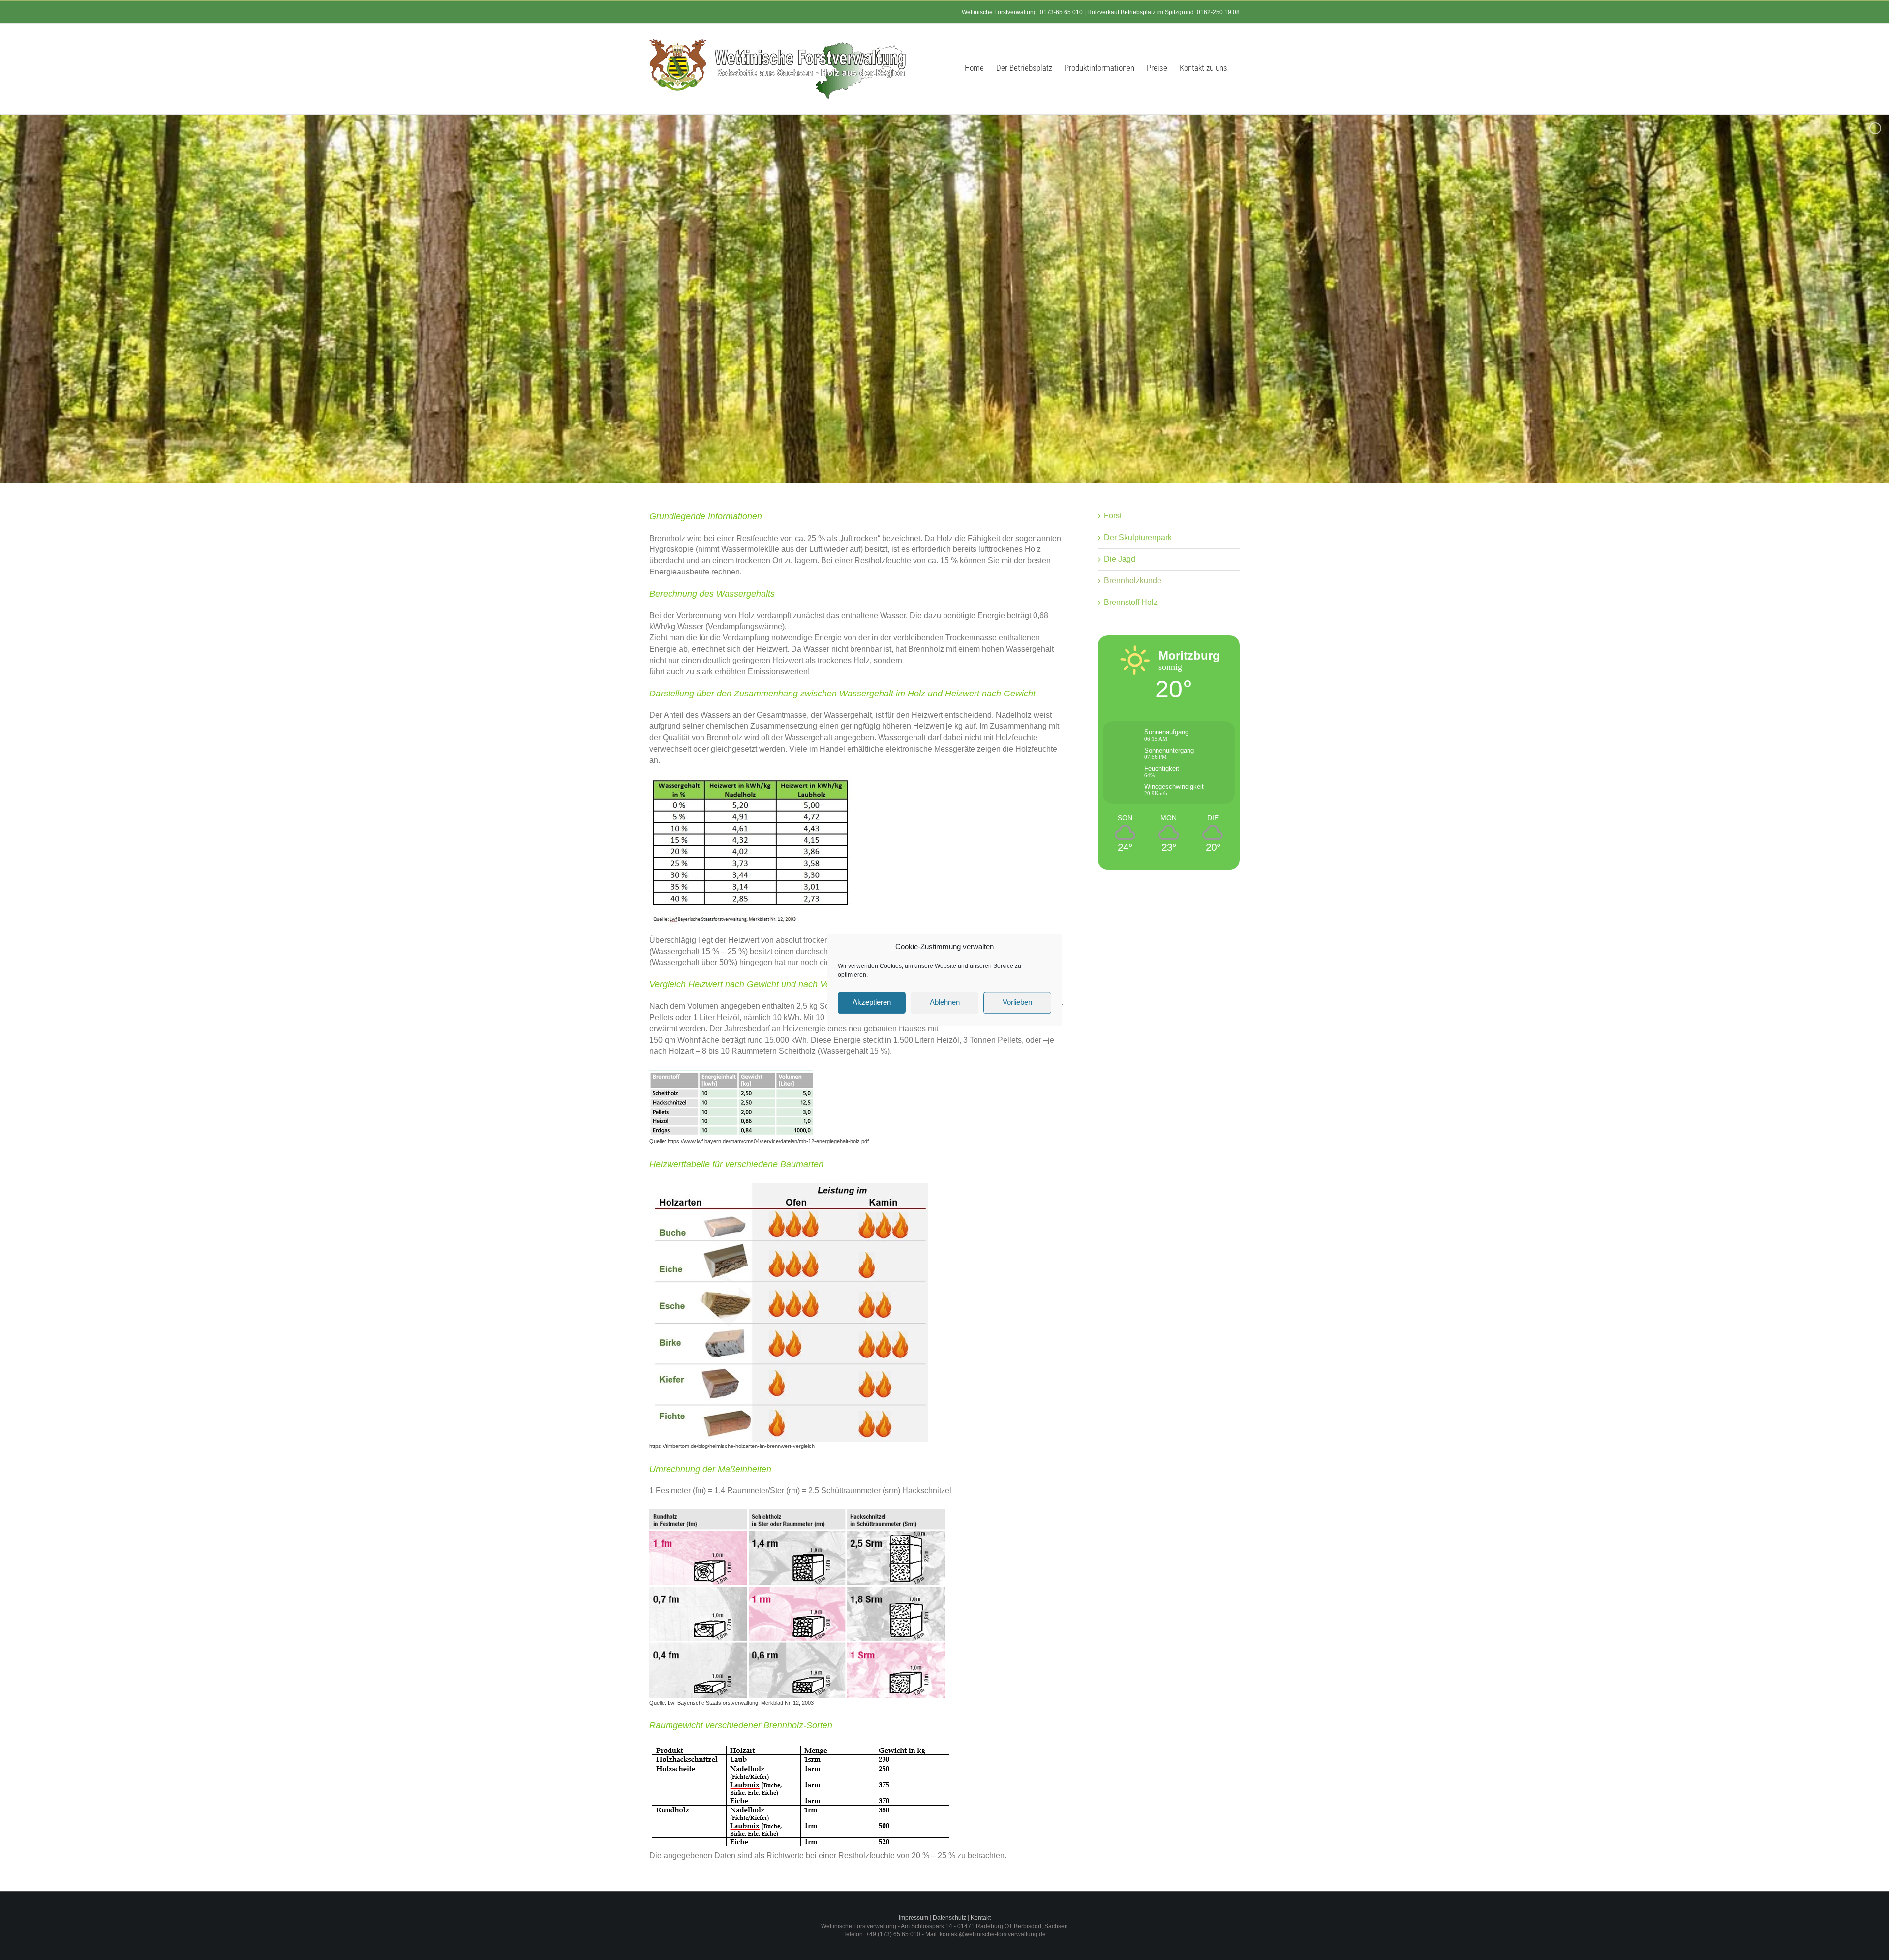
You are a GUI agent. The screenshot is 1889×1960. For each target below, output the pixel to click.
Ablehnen (945, 1003)
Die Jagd (1120, 559)
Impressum (914, 1918)
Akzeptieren (872, 1003)
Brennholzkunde (1133, 581)
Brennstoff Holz (1131, 602)
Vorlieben (1017, 1003)
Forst (1113, 516)
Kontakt (981, 1918)
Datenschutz (949, 1918)
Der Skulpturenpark (1138, 537)
